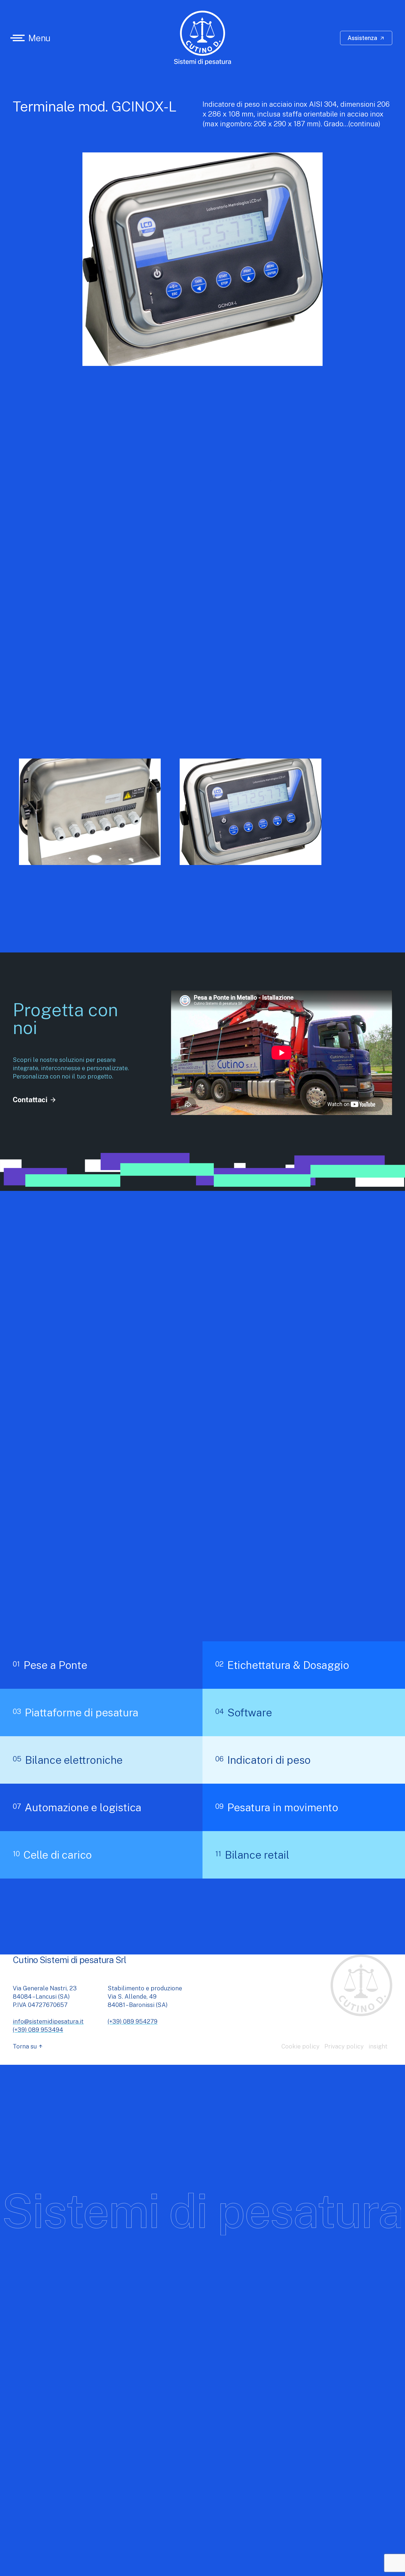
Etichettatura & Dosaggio (282, 1665)
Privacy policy (344, 2046)
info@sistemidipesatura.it (48, 2021)
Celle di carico (52, 1855)
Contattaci (35, 1100)
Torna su (28, 2046)
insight (378, 2046)
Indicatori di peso (263, 1760)
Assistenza (366, 38)
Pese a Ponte (50, 1665)
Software (244, 1712)
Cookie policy (300, 2046)
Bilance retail (252, 1855)
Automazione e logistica (77, 1807)
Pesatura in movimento (277, 1807)
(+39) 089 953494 (38, 2030)
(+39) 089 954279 (133, 2021)
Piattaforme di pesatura (76, 1712)
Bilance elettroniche (68, 1760)
